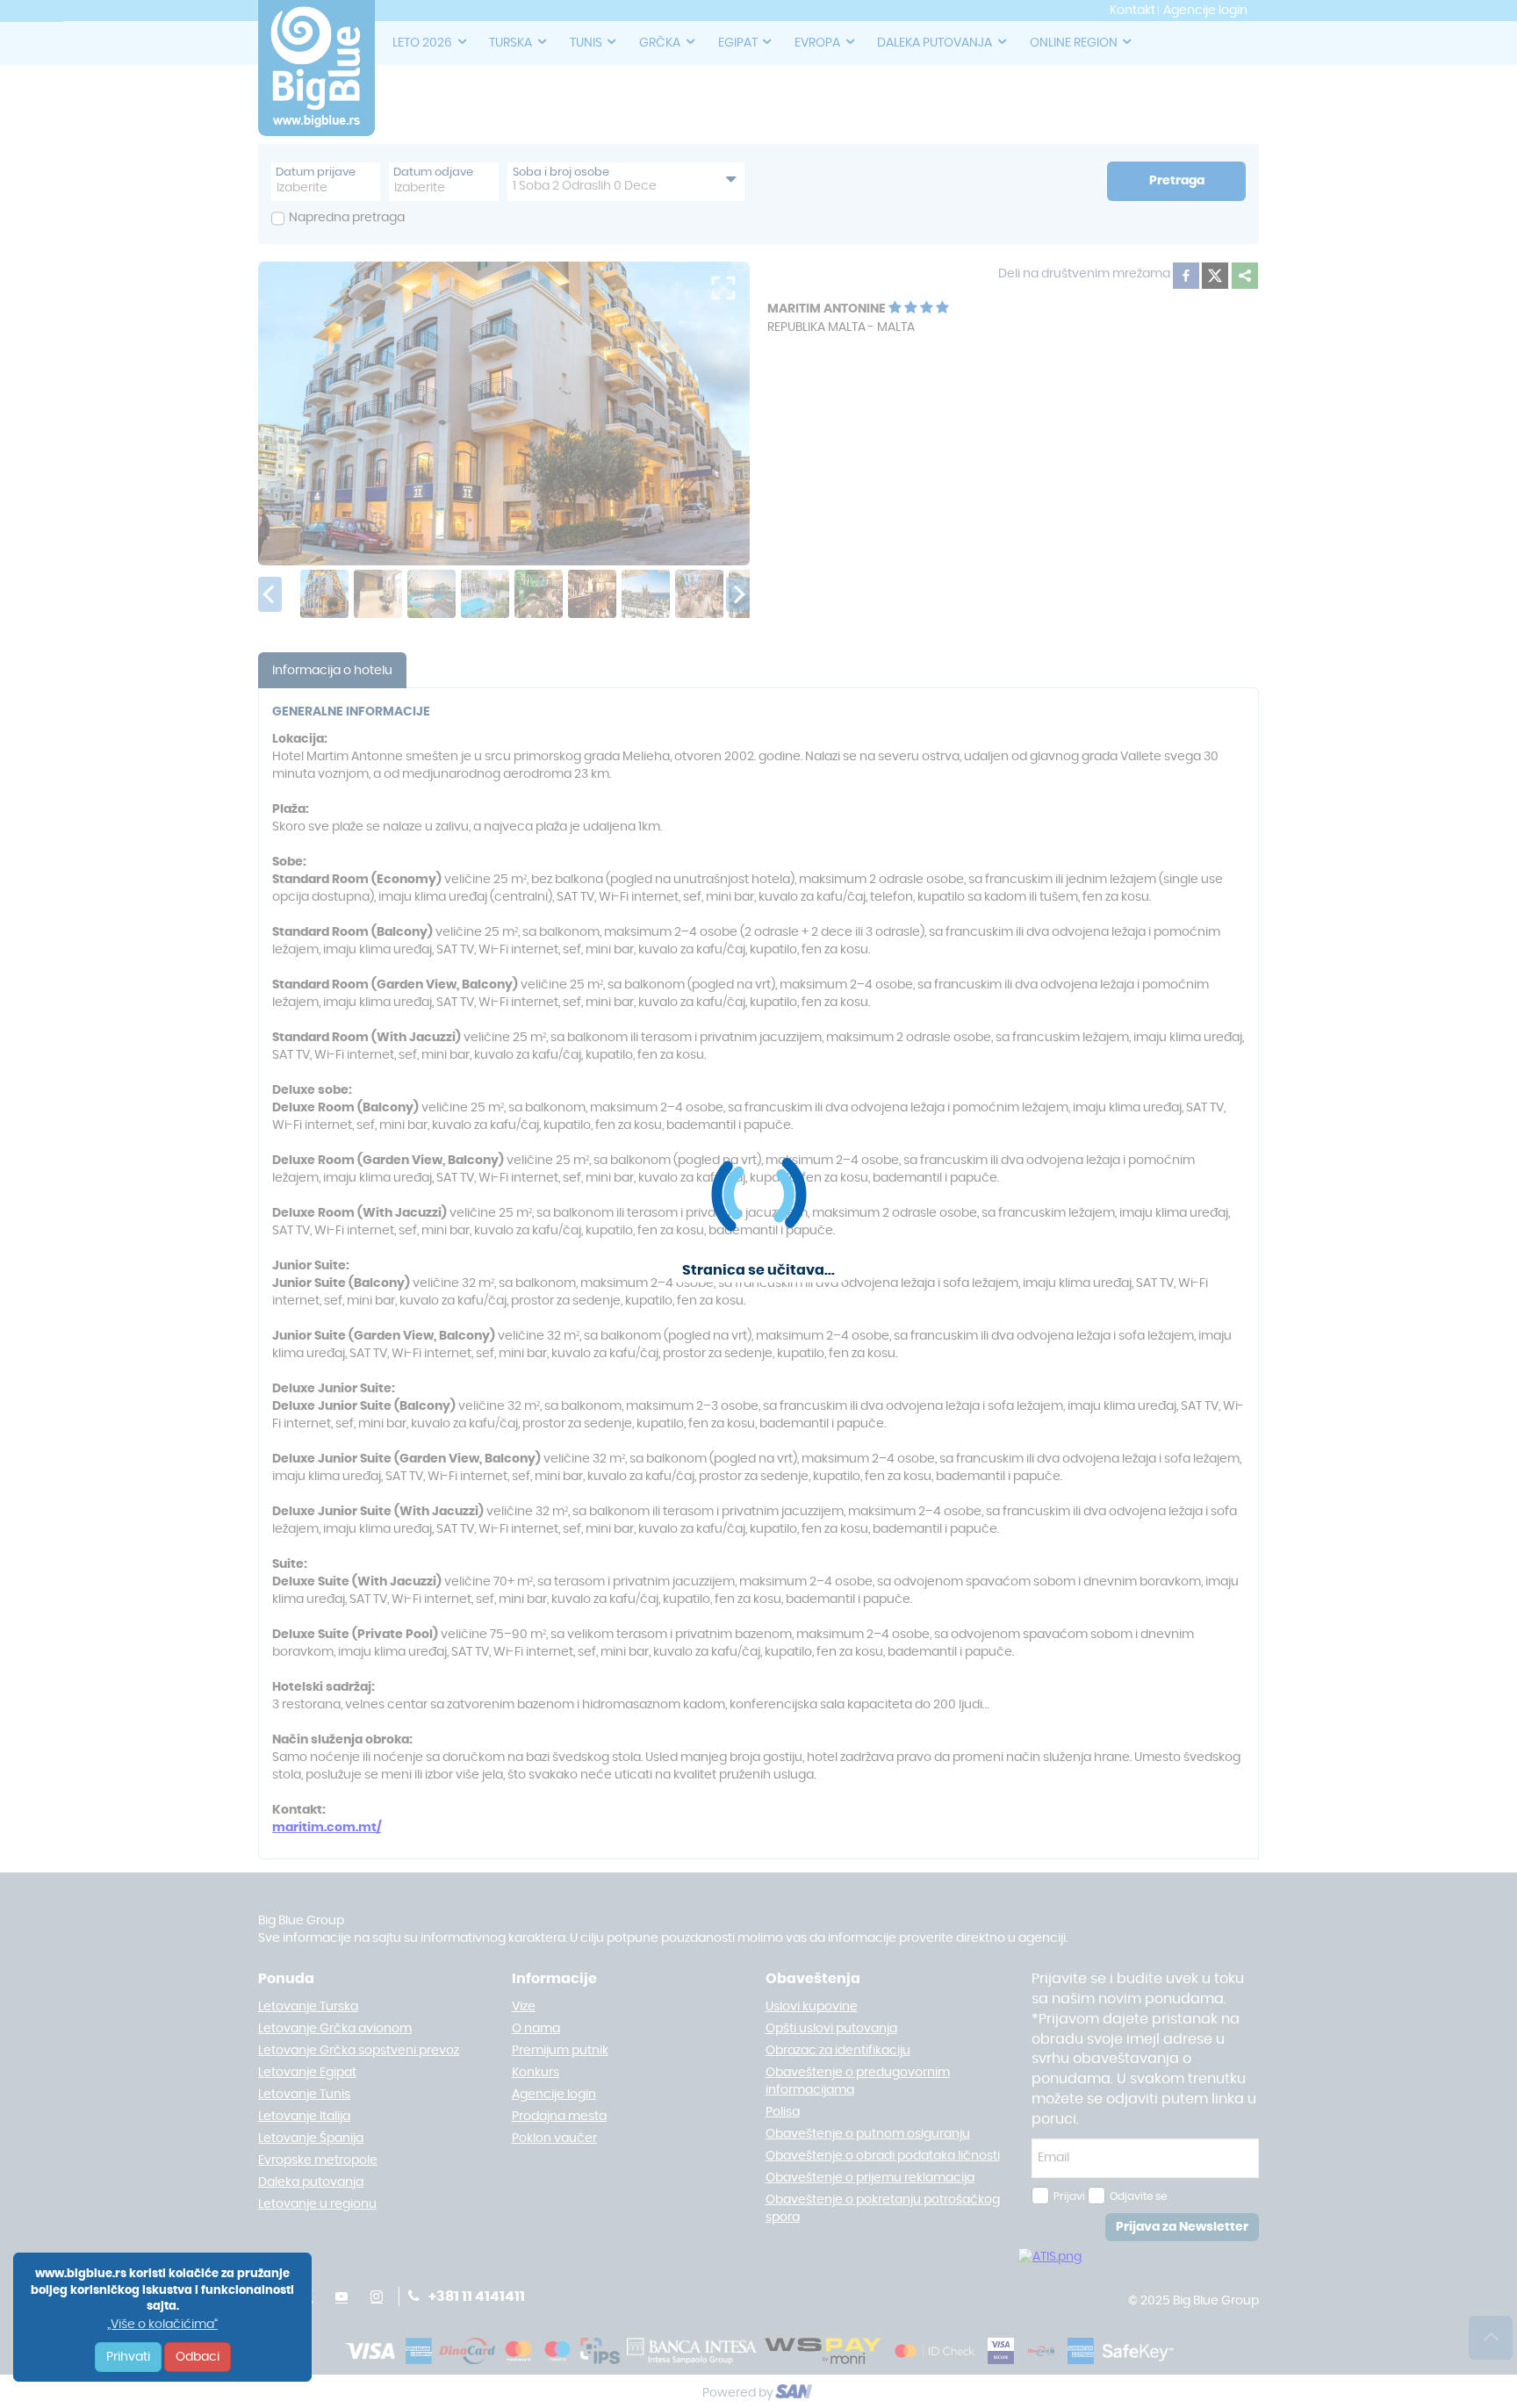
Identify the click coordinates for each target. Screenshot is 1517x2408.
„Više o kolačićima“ (162, 2325)
